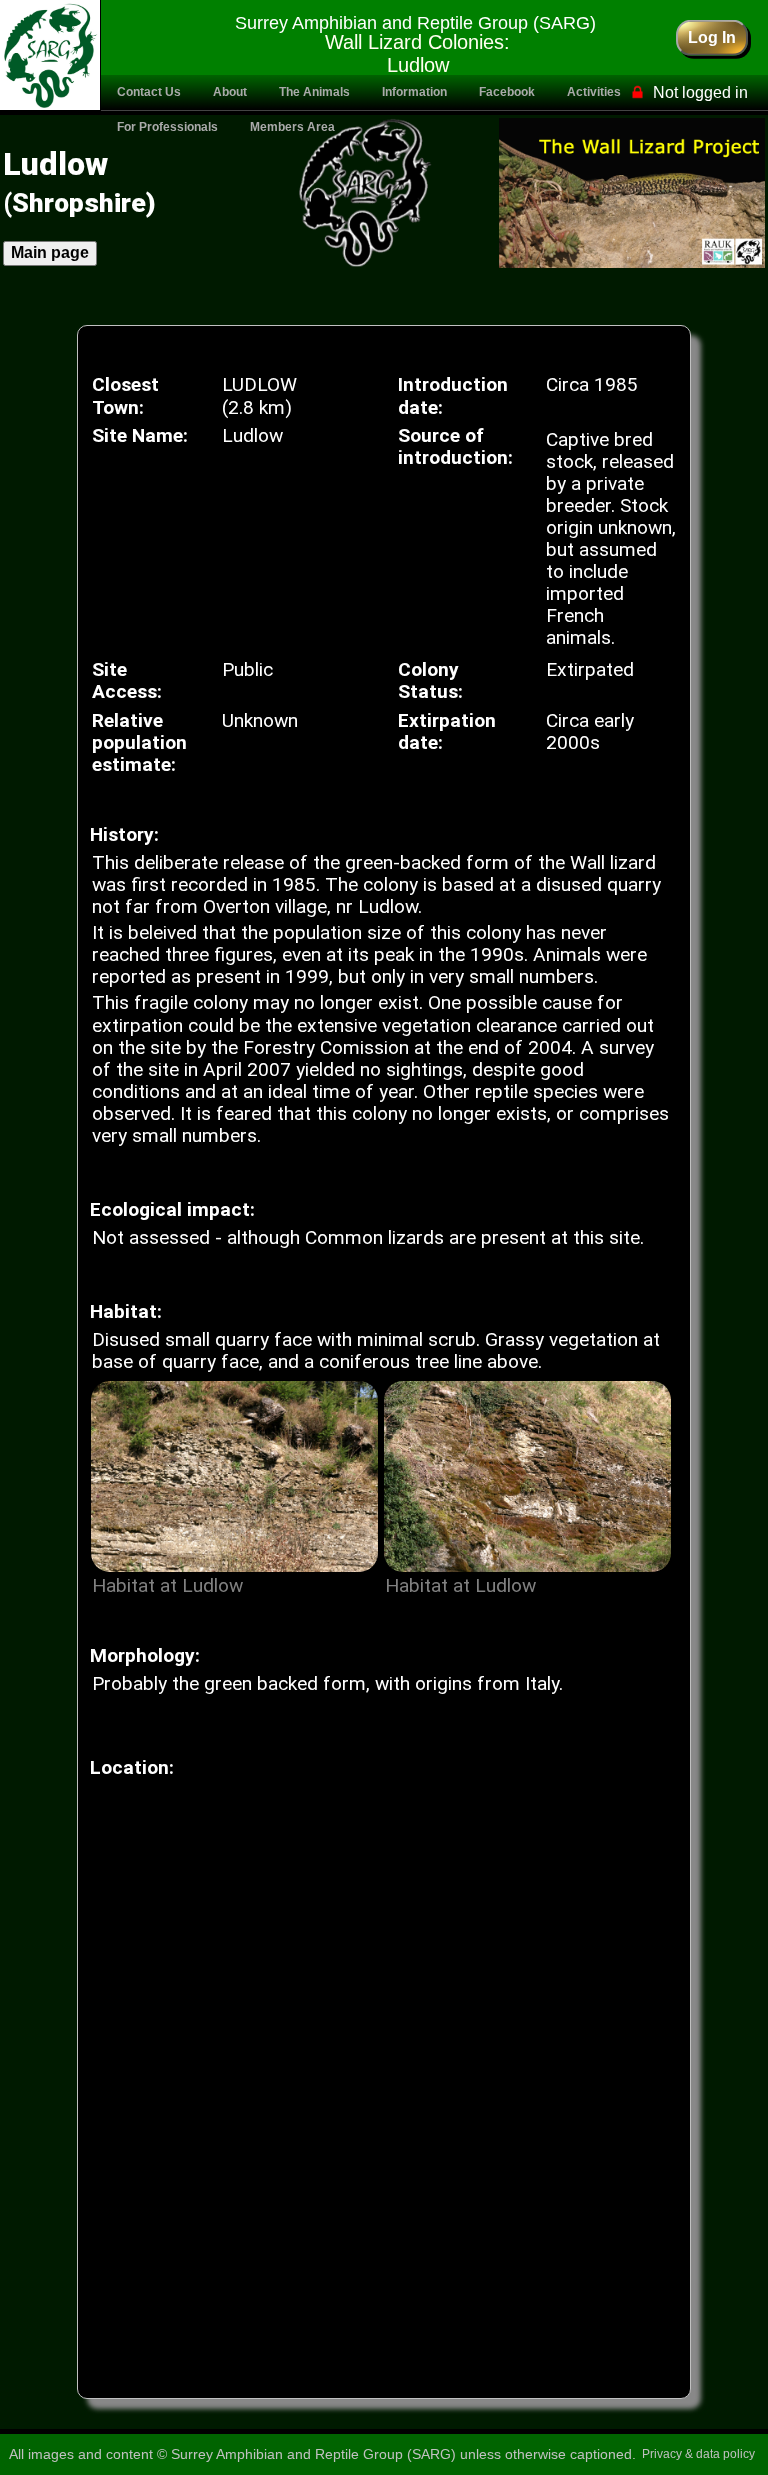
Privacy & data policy (698, 2454)
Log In (712, 36)
